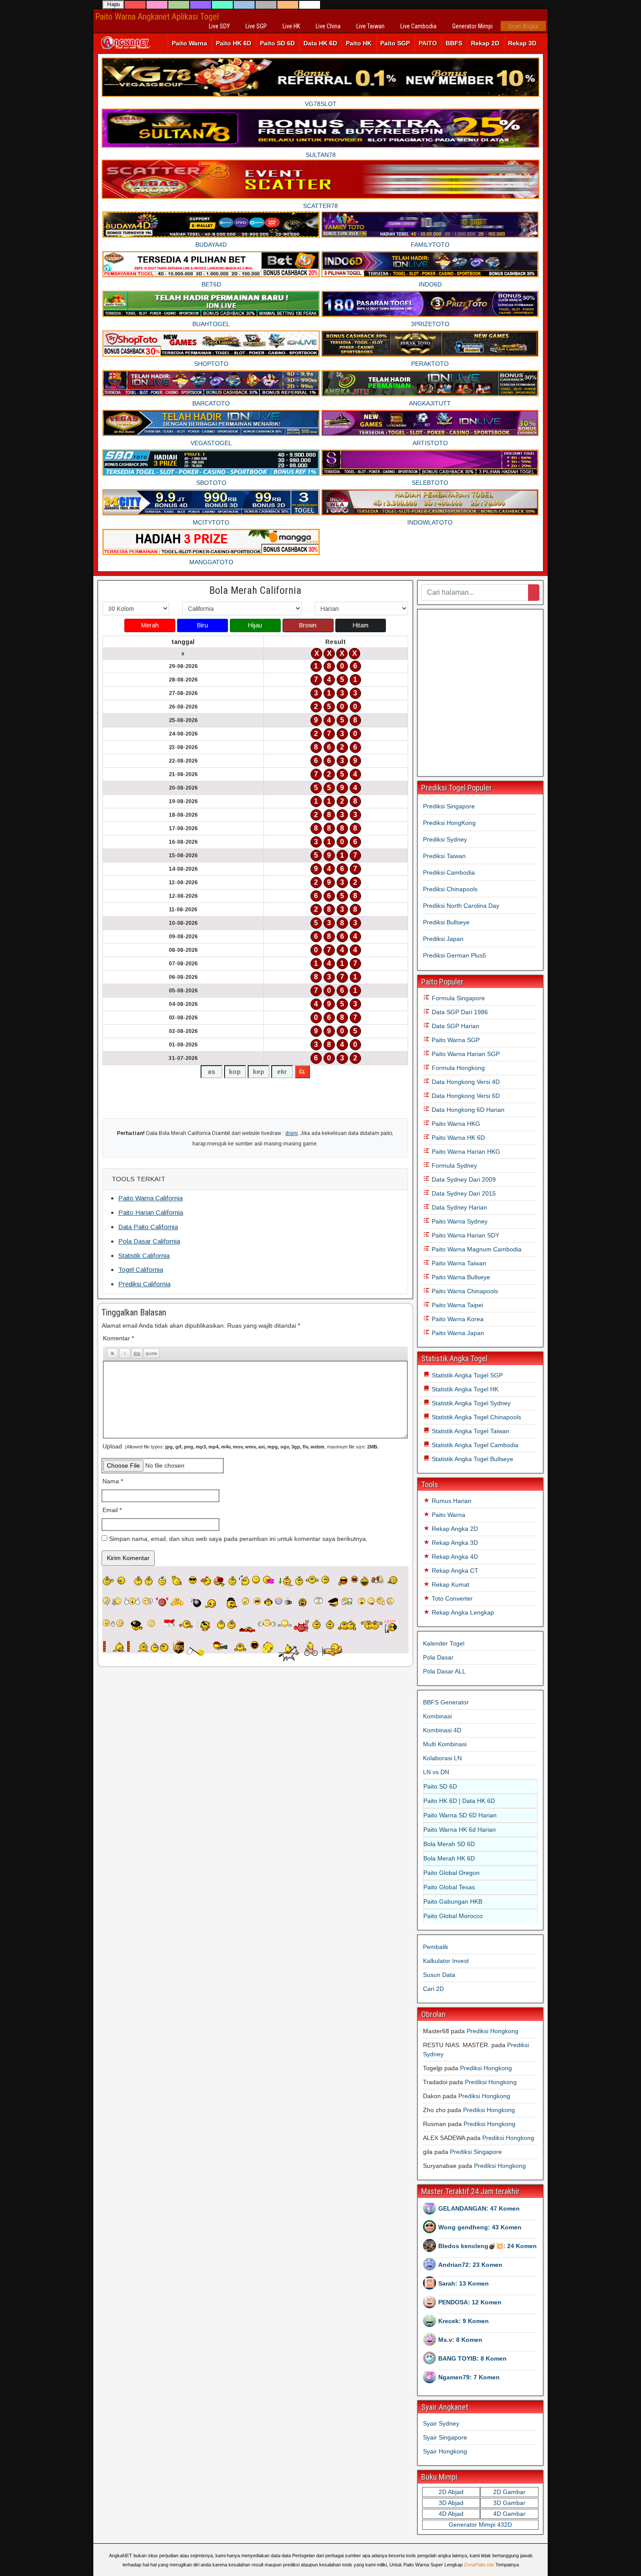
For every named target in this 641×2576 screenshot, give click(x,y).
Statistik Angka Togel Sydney (470, 1403)
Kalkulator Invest (446, 1961)
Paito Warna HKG (455, 1124)
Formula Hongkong (457, 1068)
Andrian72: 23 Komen (470, 2265)
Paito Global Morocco (453, 1916)
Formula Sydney (453, 1165)
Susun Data (439, 1975)
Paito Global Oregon (452, 1873)
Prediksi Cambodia (449, 872)
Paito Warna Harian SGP (465, 1054)
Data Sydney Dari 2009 (463, 1179)
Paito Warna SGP (455, 1040)
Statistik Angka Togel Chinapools (476, 1417)
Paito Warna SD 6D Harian (460, 1815)
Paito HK (359, 43)
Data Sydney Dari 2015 (463, 1193)
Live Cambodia (418, 26)
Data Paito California (148, 1227)
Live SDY (219, 26)
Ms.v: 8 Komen (460, 2340)
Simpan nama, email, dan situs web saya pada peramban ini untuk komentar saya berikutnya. (238, 1539)
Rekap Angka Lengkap (462, 1612)
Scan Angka (523, 26)
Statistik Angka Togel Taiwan (470, 1431)
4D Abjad (451, 2514)
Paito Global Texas (449, 1887)
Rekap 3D (522, 43)
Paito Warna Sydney (459, 1221)
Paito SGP (395, 43)
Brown (308, 625)
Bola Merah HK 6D (449, 1858)
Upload (240, 1446)
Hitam (361, 625)
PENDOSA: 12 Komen (470, 2302)
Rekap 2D (485, 43)
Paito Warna (189, 43)
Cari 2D (433, 1989)
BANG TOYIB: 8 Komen (472, 2358)
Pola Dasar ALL (444, 1671)
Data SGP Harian (455, 1026)
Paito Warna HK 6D (457, 1138)
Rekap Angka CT (454, 1571)
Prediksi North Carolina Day (461, 906)
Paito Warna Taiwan (458, 1263)
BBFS (454, 43)
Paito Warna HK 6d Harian (460, 1830)
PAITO (428, 43)
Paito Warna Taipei (457, 1305)
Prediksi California (144, 1284)
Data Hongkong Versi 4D (465, 1082)
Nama (113, 1481)
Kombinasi (437, 1716)
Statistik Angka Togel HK (464, 1389)
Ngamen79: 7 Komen (469, 2377)
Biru (203, 625)
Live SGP (256, 26)
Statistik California (144, 1256)
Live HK (291, 26)
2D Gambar (509, 2492)
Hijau (255, 625)
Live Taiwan (370, 26)
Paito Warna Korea (457, 1319)
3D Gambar (509, 2503)
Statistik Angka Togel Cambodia (474, 1445)
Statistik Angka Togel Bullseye (472, 1459)
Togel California (141, 1269)
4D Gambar (509, 2514)
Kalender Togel (444, 1643)
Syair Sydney (441, 2423)
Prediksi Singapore (449, 806)
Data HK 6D (320, 43)
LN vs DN (436, 1772)
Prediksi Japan (443, 939)
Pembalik (436, 1947)
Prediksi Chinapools (450, 889)
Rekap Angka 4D (454, 1557)
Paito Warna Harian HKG (465, 1152)
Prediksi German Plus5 (455, 955)
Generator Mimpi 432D (480, 2525)
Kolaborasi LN (442, 1758)
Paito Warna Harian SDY (465, 1235)
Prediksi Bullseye (446, 922)
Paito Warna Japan (457, 1333)
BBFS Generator (446, 1702)
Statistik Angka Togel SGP (466, 1375)
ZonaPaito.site (479, 2565)
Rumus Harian (451, 1501)
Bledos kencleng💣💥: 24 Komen (488, 2246)
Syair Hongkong (445, 2451)
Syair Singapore (445, 2437)
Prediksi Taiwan (444, 856)
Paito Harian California (151, 1212)
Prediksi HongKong (449, 823)
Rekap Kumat (450, 1584)
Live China (328, 26)
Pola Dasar (438, 1657)
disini (292, 1133)
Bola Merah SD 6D (449, 1844)
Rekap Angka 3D (454, 1543)
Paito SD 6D (277, 43)
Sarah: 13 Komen (464, 2283)
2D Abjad (451, 2492)
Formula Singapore (457, 998)
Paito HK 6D (234, 43)
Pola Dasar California (149, 1241)
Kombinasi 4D (442, 1730)
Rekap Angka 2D (454, 1529)
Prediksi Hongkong (493, 2031)
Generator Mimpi (472, 26)
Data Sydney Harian (459, 1207)
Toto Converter (451, 1598)
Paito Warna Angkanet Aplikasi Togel (157, 17)
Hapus (114, 5)
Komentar (118, 1338)
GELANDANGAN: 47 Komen (479, 2208)
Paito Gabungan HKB (453, 1901)
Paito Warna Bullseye (460, 1277)
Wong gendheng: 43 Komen (480, 2227)
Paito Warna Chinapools (464, 1291)
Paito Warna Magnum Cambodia (476, 1249)
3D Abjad (451, 2503)
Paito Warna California (150, 1198)
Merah (150, 625)
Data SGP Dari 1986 (459, 1012)
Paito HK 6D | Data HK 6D (459, 1801)
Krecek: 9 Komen (464, 2321)
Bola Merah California (255, 590)
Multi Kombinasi (445, 1744)
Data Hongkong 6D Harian (467, 1110)
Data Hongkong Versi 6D (465, 1096)
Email (112, 1510)
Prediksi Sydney (445, 839)
